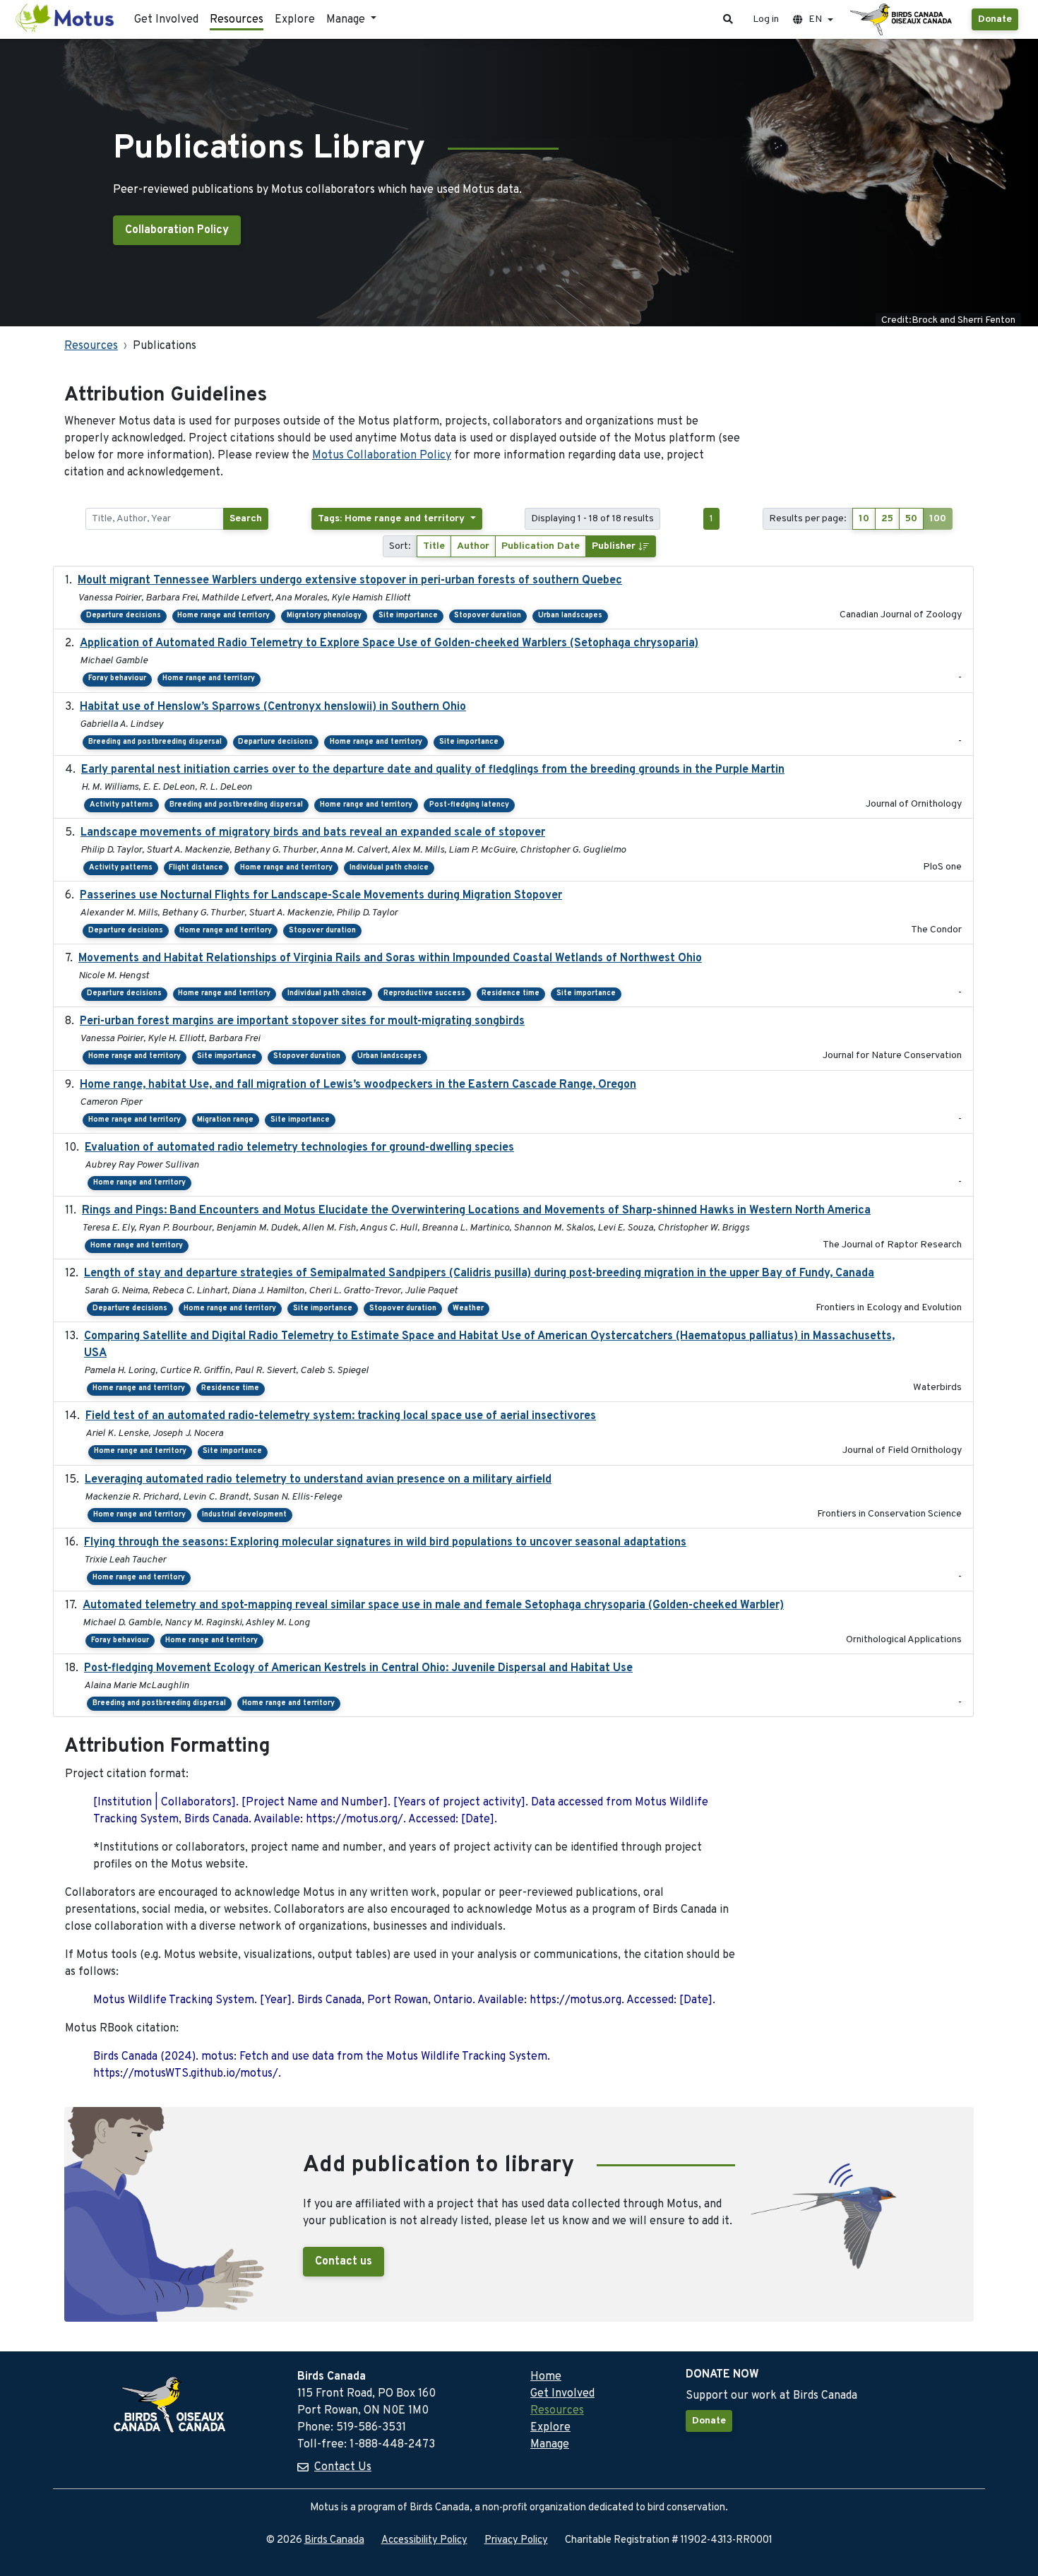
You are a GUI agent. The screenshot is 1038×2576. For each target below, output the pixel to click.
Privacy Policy (516, 2540)
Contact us (344, 2262)
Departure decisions (124, 616)
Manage (550, 2445)
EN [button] (815, 19)
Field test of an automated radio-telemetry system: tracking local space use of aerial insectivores (341, 1416)
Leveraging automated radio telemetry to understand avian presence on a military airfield (318, 1480)
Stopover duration (488, 616)
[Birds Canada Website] (902, 20)
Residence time (511, 993)
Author (473, 546)
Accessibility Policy (424, 2540)
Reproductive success (424, 993)
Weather (468, 1308)
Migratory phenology (324, 616)
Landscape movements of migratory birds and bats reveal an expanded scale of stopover (313, 833)
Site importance (408, 616)
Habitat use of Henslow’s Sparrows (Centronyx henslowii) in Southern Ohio (273, 707)
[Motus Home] (66, 19)
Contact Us (343, 2467)
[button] (728, 19)
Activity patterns (121, 805)
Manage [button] (347, 20)
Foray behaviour (117, 678)
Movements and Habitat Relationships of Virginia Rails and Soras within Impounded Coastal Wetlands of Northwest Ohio (390, 958)
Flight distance (196, 868)
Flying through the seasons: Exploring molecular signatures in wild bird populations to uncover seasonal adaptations (385, 1543)
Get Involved (166, 20)
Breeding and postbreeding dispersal (155, 742)
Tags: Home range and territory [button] (393, 519)
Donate (995, 19)
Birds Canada (334, 2540)
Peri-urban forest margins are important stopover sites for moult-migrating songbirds (302, 1021)
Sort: (400, 546)
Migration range (225, 1120)
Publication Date (541, 546)
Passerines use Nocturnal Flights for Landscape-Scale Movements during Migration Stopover (321, 896)
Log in (766, 19)
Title (434, 546)
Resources (237, 20)
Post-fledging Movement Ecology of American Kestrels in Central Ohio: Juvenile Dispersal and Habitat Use (358, 1668)
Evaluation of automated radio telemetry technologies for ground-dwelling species (299, 1148)
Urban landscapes (570, 616)
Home (546, 2377)
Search (246, 519)
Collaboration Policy (177, 230)
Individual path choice (389, 868)
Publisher (615, 546)
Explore (295, 20)
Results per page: (808, 519)
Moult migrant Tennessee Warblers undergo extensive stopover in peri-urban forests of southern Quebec (350, 581)
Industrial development (244, 1515)
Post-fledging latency (469, 805)
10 (864, 519)
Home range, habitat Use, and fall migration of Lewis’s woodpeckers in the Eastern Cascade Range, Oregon (358, 1085)
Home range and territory (223, 616)
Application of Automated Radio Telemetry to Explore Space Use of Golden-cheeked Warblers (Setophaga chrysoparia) (389, 643)
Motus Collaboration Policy (382, 456)
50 (911, 519)
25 (887, 519)
